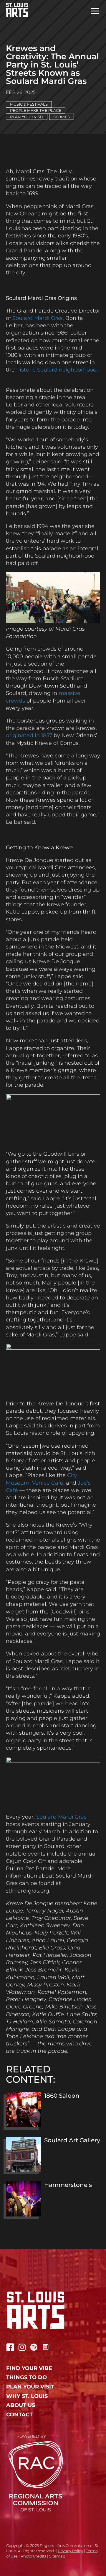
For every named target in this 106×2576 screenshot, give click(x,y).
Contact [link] (19, 2415)
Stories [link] (62, 117)
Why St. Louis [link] (27, 2396)
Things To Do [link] (26, 2377)
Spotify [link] (34, 2347)
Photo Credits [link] (33, 2556)
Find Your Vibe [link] (29, 2368)
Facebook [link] (10, 2347)
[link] (14, 10)
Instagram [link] (22, 2347)
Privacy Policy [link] (70, 2551)
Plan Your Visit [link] (27, 117)
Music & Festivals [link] (29, 104)
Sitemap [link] (57, 2556)
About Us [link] (21, 2405)
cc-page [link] (46, 2347)
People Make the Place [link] (36, 110)
